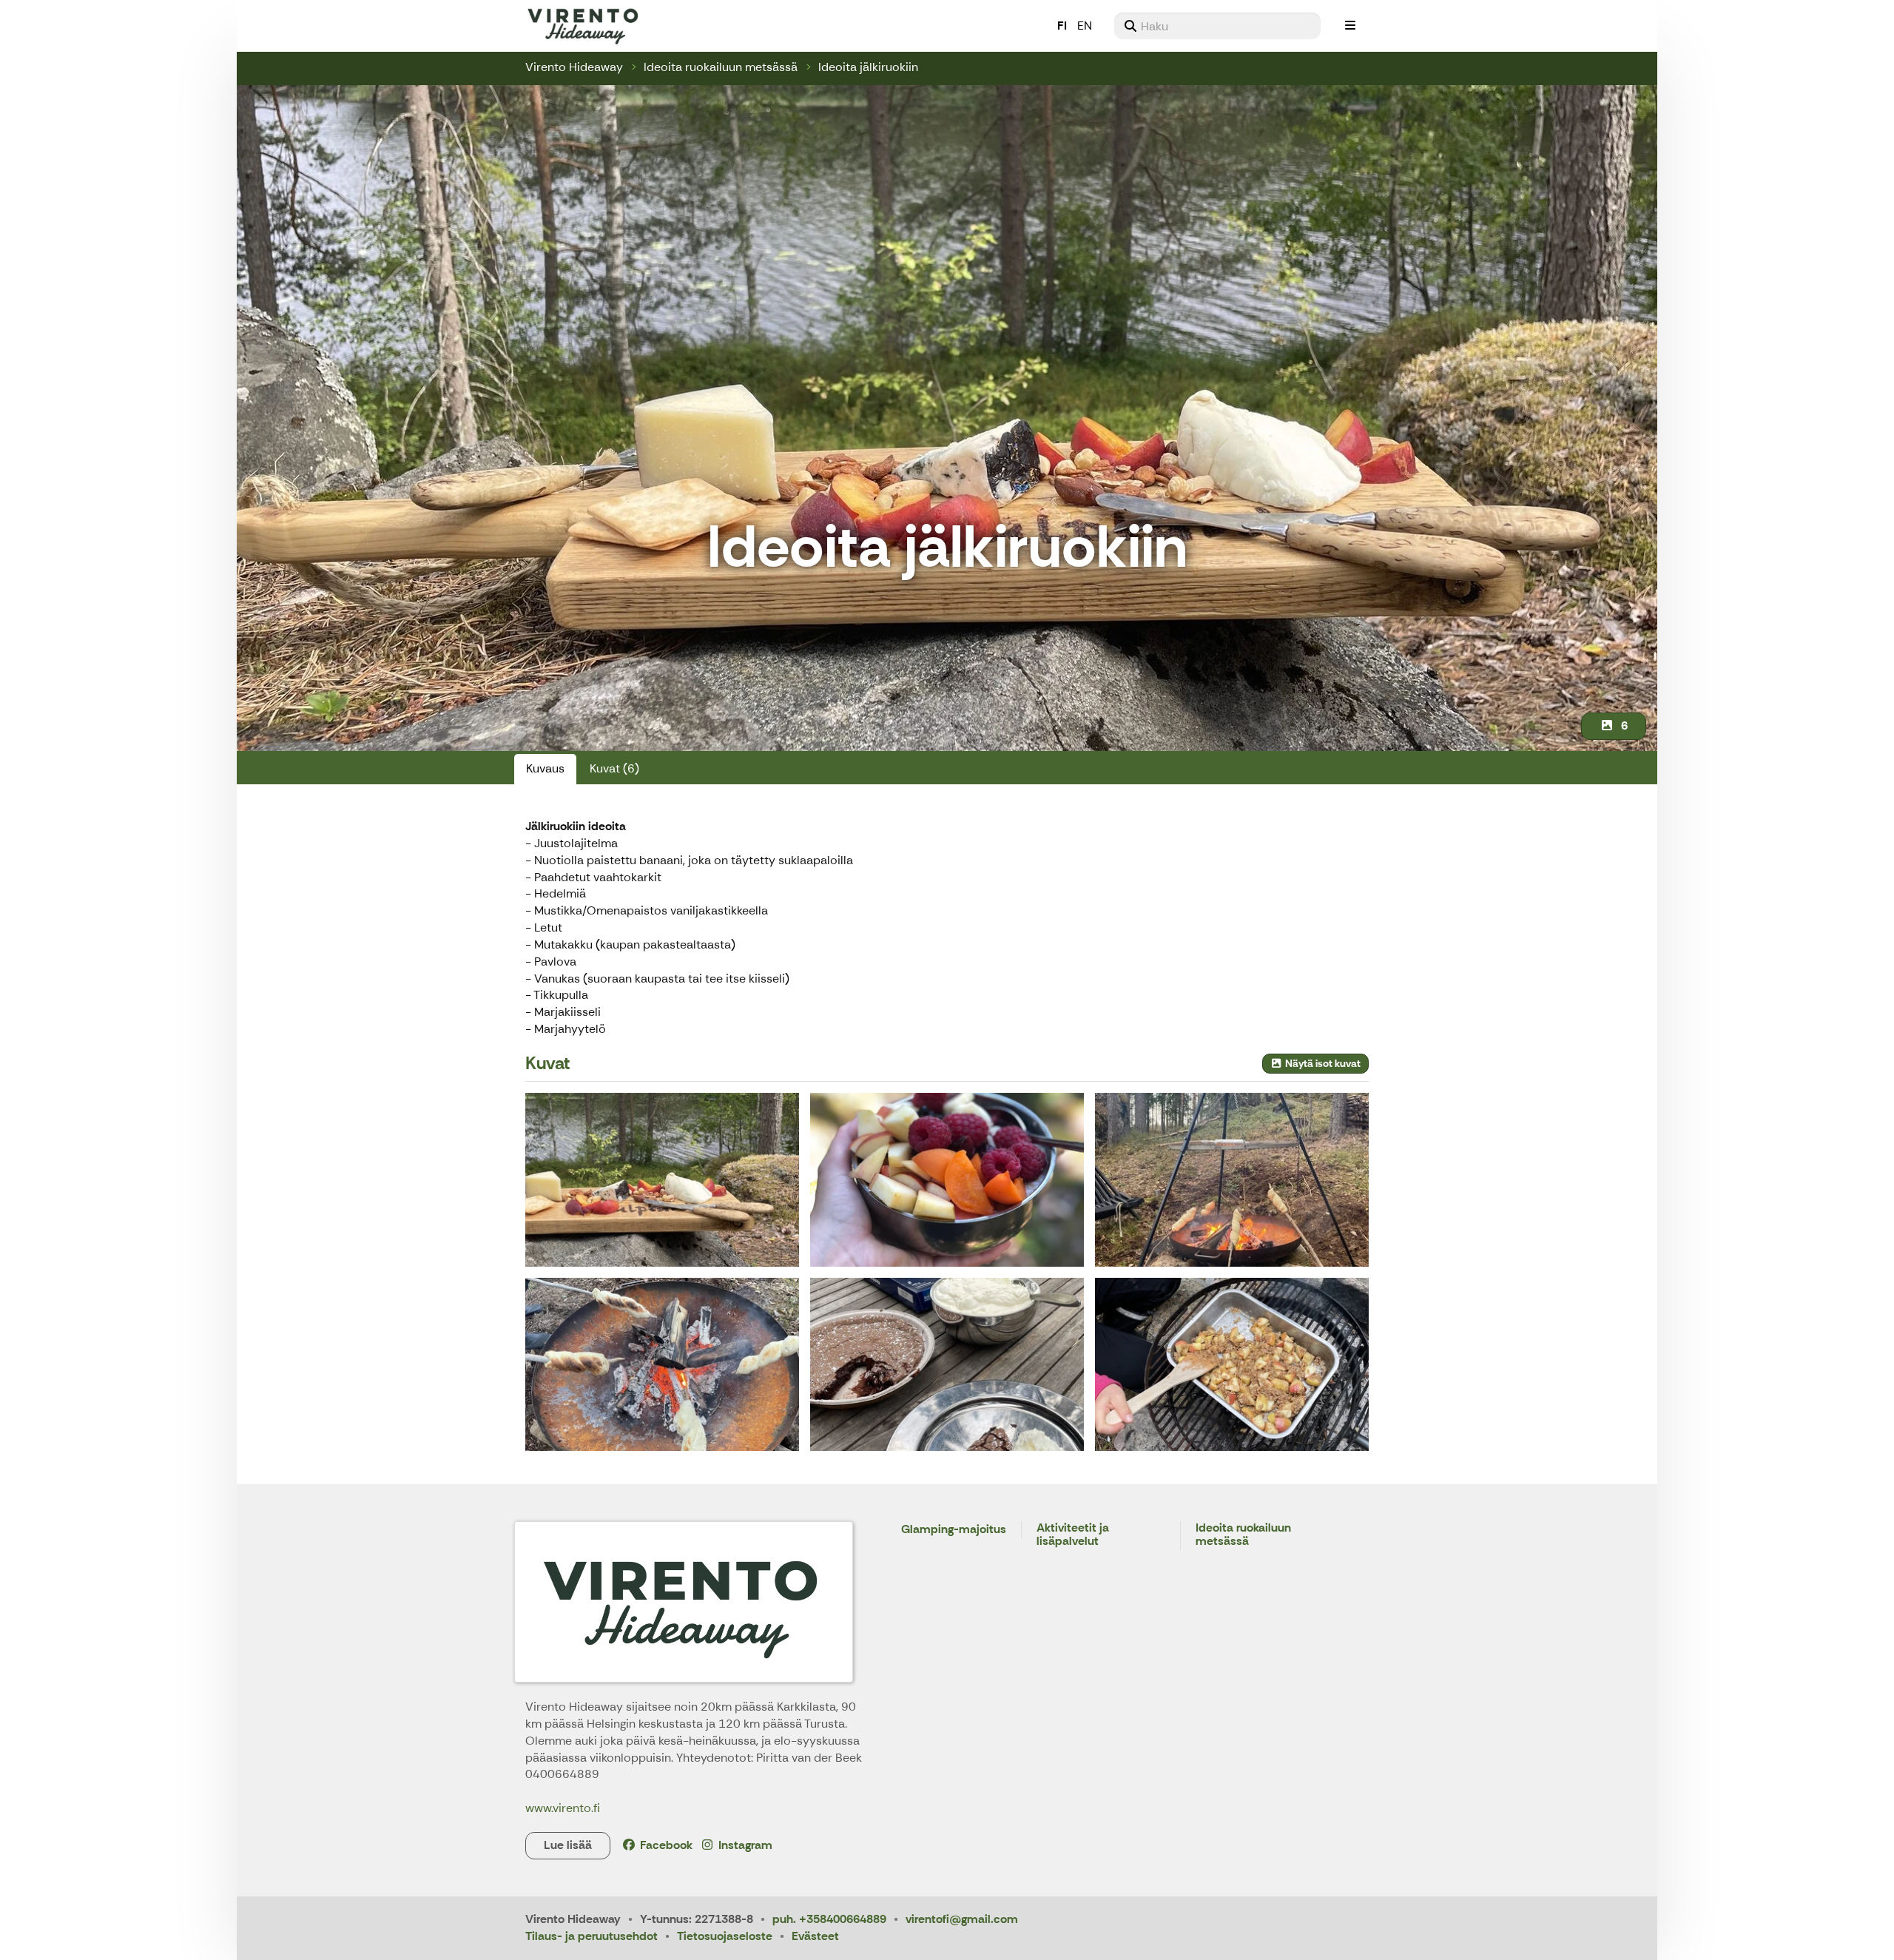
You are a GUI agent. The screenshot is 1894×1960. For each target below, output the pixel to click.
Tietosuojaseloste (725, 1936)
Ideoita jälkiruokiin (868, 67)
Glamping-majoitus (954, 1530)
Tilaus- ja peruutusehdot (592, 1936)
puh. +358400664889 (829, 1919)
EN (1085, 26)
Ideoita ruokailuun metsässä (721, 67)
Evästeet (815, 1936)
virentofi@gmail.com (962, 1919)
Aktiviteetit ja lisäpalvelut (1073, 1535)
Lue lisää (568, 1845)
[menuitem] (1217, 26)
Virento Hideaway (574, 67)
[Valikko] (1350, 26)
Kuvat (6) (614, 768)
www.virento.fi (563, 1808)
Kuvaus (545, 768)
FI (1062, 26)
